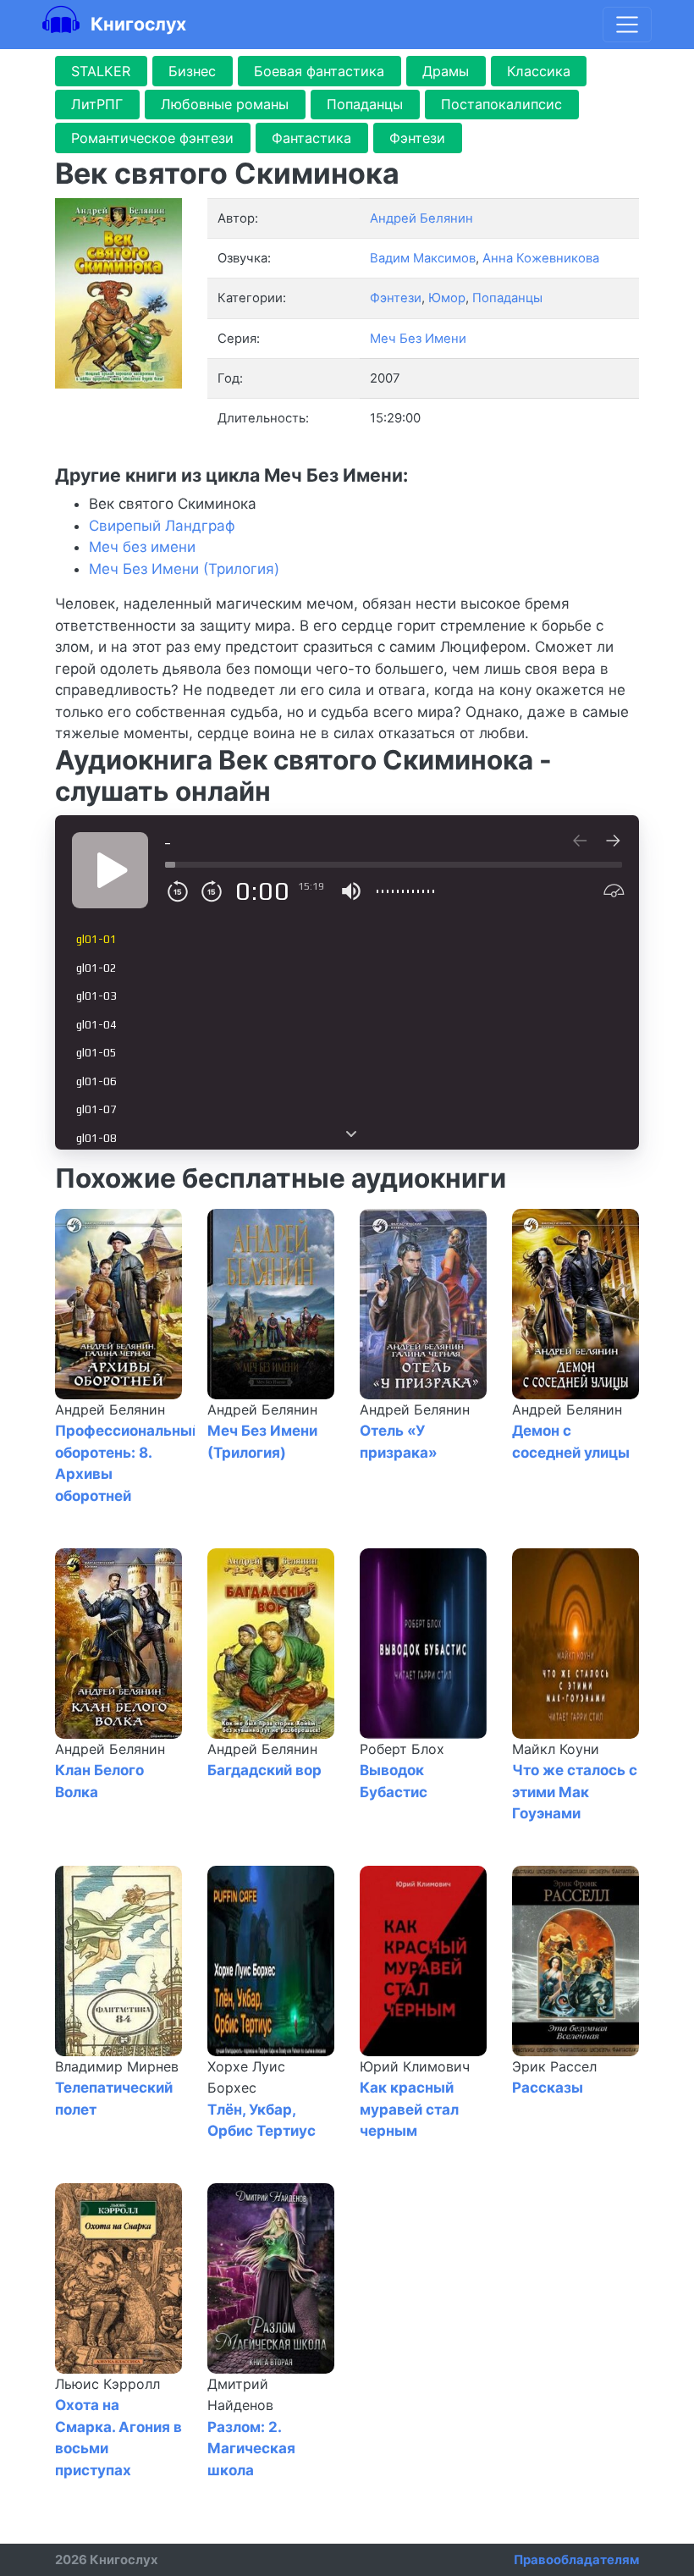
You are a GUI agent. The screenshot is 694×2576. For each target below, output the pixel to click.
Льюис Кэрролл (107, 2384)
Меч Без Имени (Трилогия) (184, 569)
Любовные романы (225, 104)
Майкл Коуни (556, 1749)
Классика (539, 71)
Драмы (446, 71)
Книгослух (136, 24)
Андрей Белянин (110, 1409)
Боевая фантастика (319, 71)
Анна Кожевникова (541, 258)
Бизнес (192, 71)
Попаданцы (365, 104)
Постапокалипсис (501, 104)
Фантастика (311, 138)
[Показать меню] (627, 25)
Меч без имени (142, 547)
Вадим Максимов (423, 258)
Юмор (447, 298)
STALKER (101, 71)
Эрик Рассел (554, 2066)
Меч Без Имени (418, 339)
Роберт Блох (402, 1749)
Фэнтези (417, 138)
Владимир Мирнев (117, 2066)
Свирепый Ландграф (162, 526)
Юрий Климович (415, 2066)
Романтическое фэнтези (152, 138)
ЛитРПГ (97, 104)
